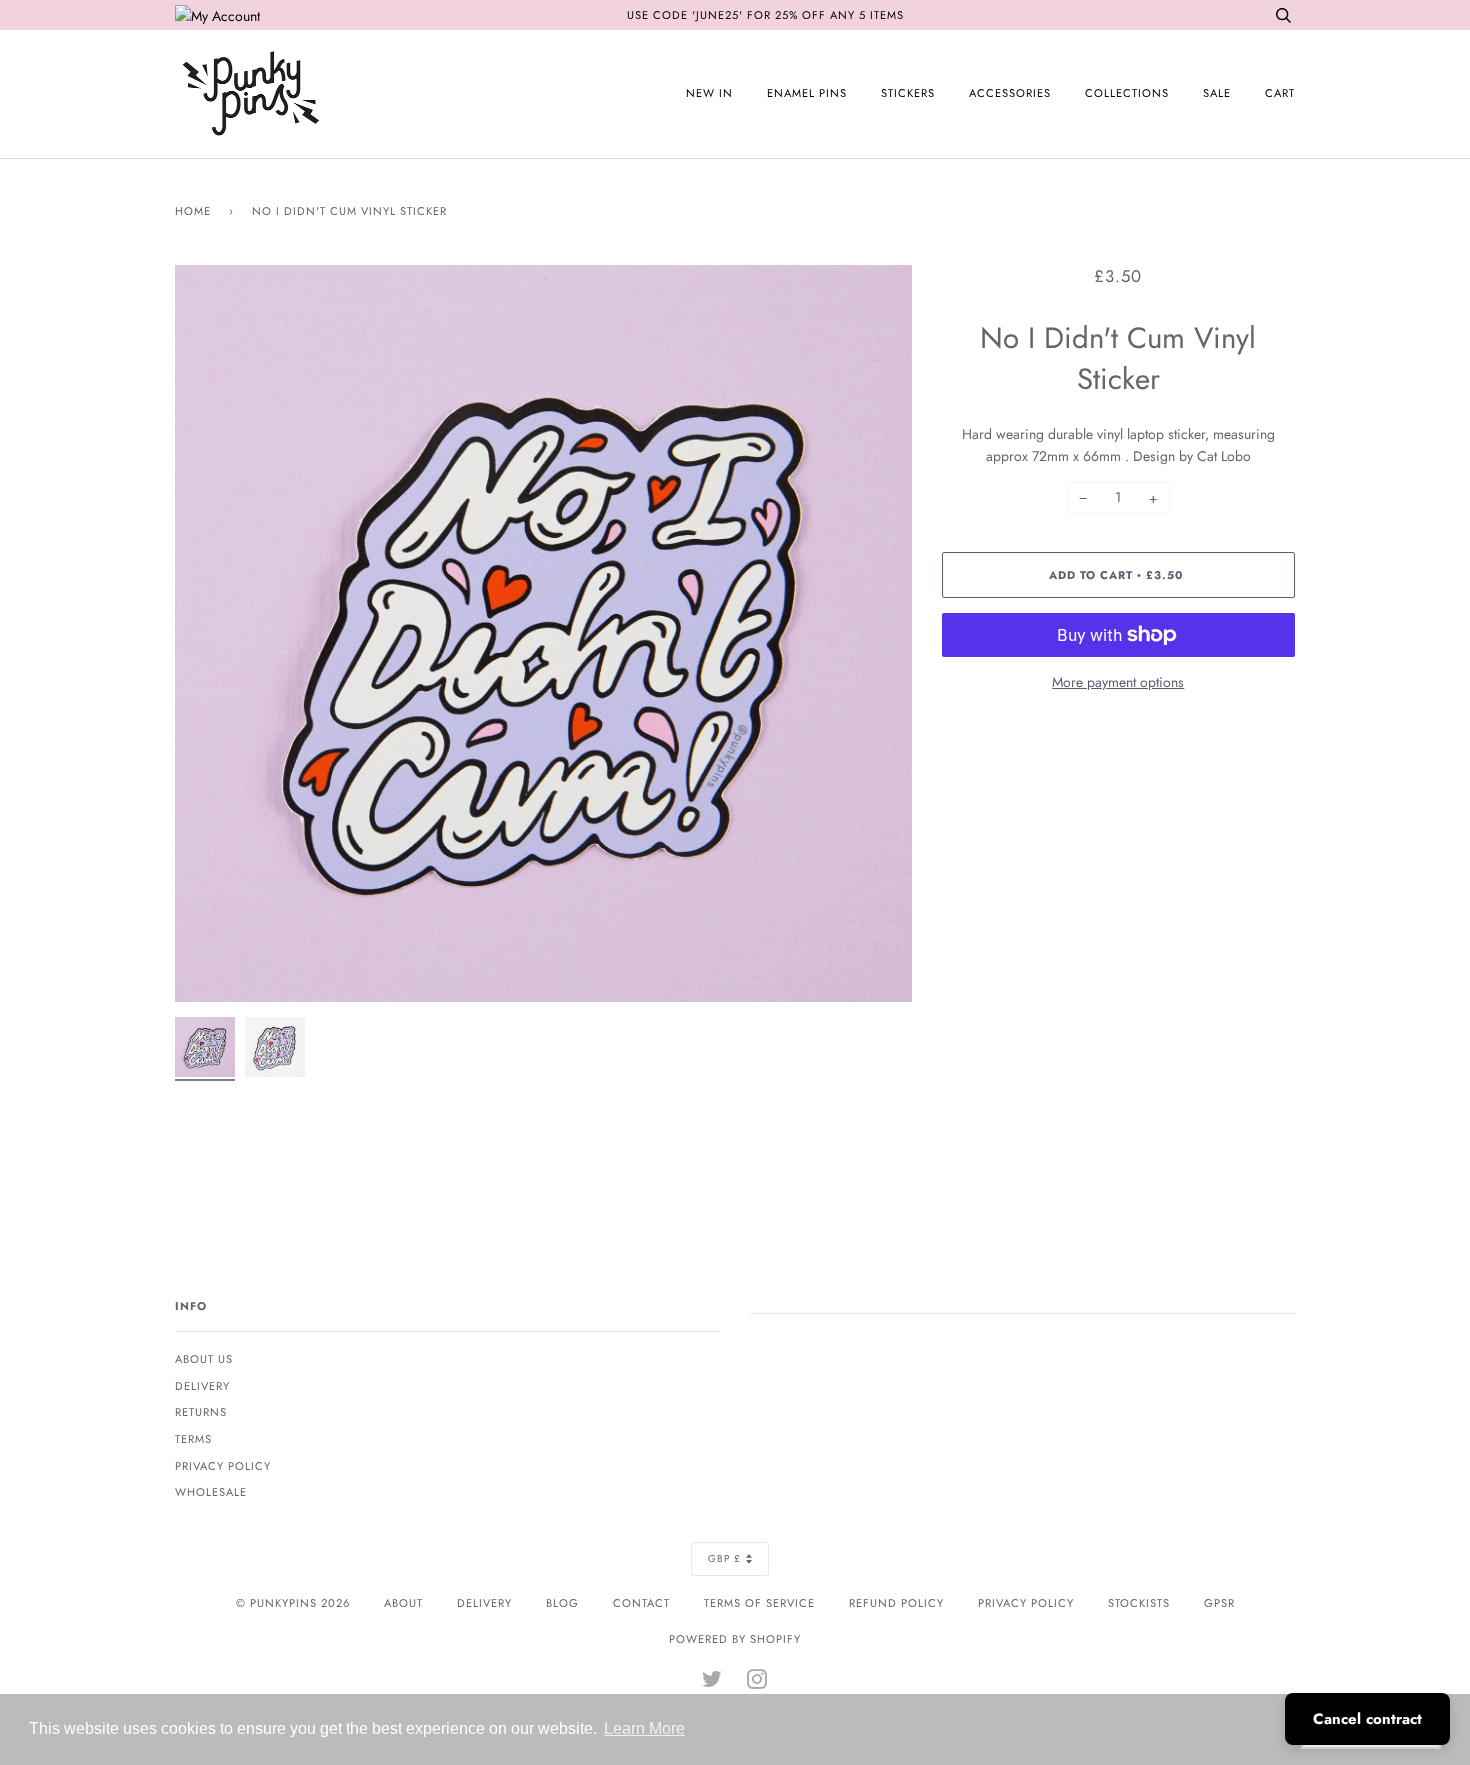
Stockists (1139, 1603)
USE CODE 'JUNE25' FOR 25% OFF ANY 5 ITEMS (765, 15)
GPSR (1219, 1603)
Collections (1127, 93)
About (403, 1603)
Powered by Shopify (735, 1639)
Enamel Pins (807, 93)
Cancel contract (1367, 1719)
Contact (641, 1603)
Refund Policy (896, 1603)
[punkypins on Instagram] (757, 1683)
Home (193, 211)
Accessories (1010, 93)
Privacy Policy (223, 1466)
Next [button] (875, 633)
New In (709, 93)
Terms (193, 1439)
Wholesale (211, 1492)
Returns (201, 1412)
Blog (562, 1603)
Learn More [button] (644, 1728)
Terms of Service (759, 1603)
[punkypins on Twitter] (712, 1683)
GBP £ (724, 1558)
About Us (204, 1359)
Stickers (908, 93)
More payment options (1118, 682)
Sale (1217, 93)
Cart (1280, 93)
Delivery (202, 1386)
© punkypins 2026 (293, 1603)
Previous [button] (209, 633)
